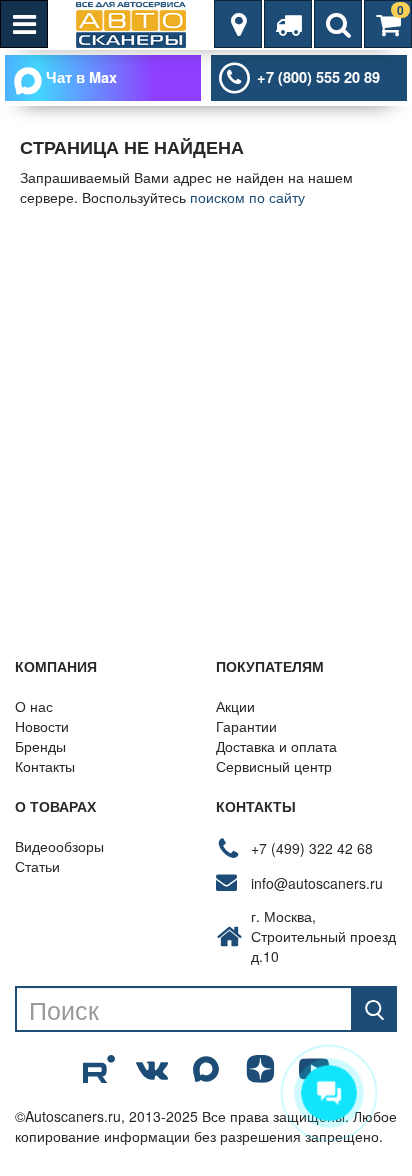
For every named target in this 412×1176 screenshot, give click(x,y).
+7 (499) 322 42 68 (312, 848)
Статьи (37, 866)
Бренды (40, 746)
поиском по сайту (247, 197)
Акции (235, 706)
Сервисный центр (274, 766)
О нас (34, 706)
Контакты (45, 766)
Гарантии (246, 726)
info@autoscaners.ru (317, 883)
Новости (42, 726)
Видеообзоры (59, 846)
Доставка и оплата (276, 746)
